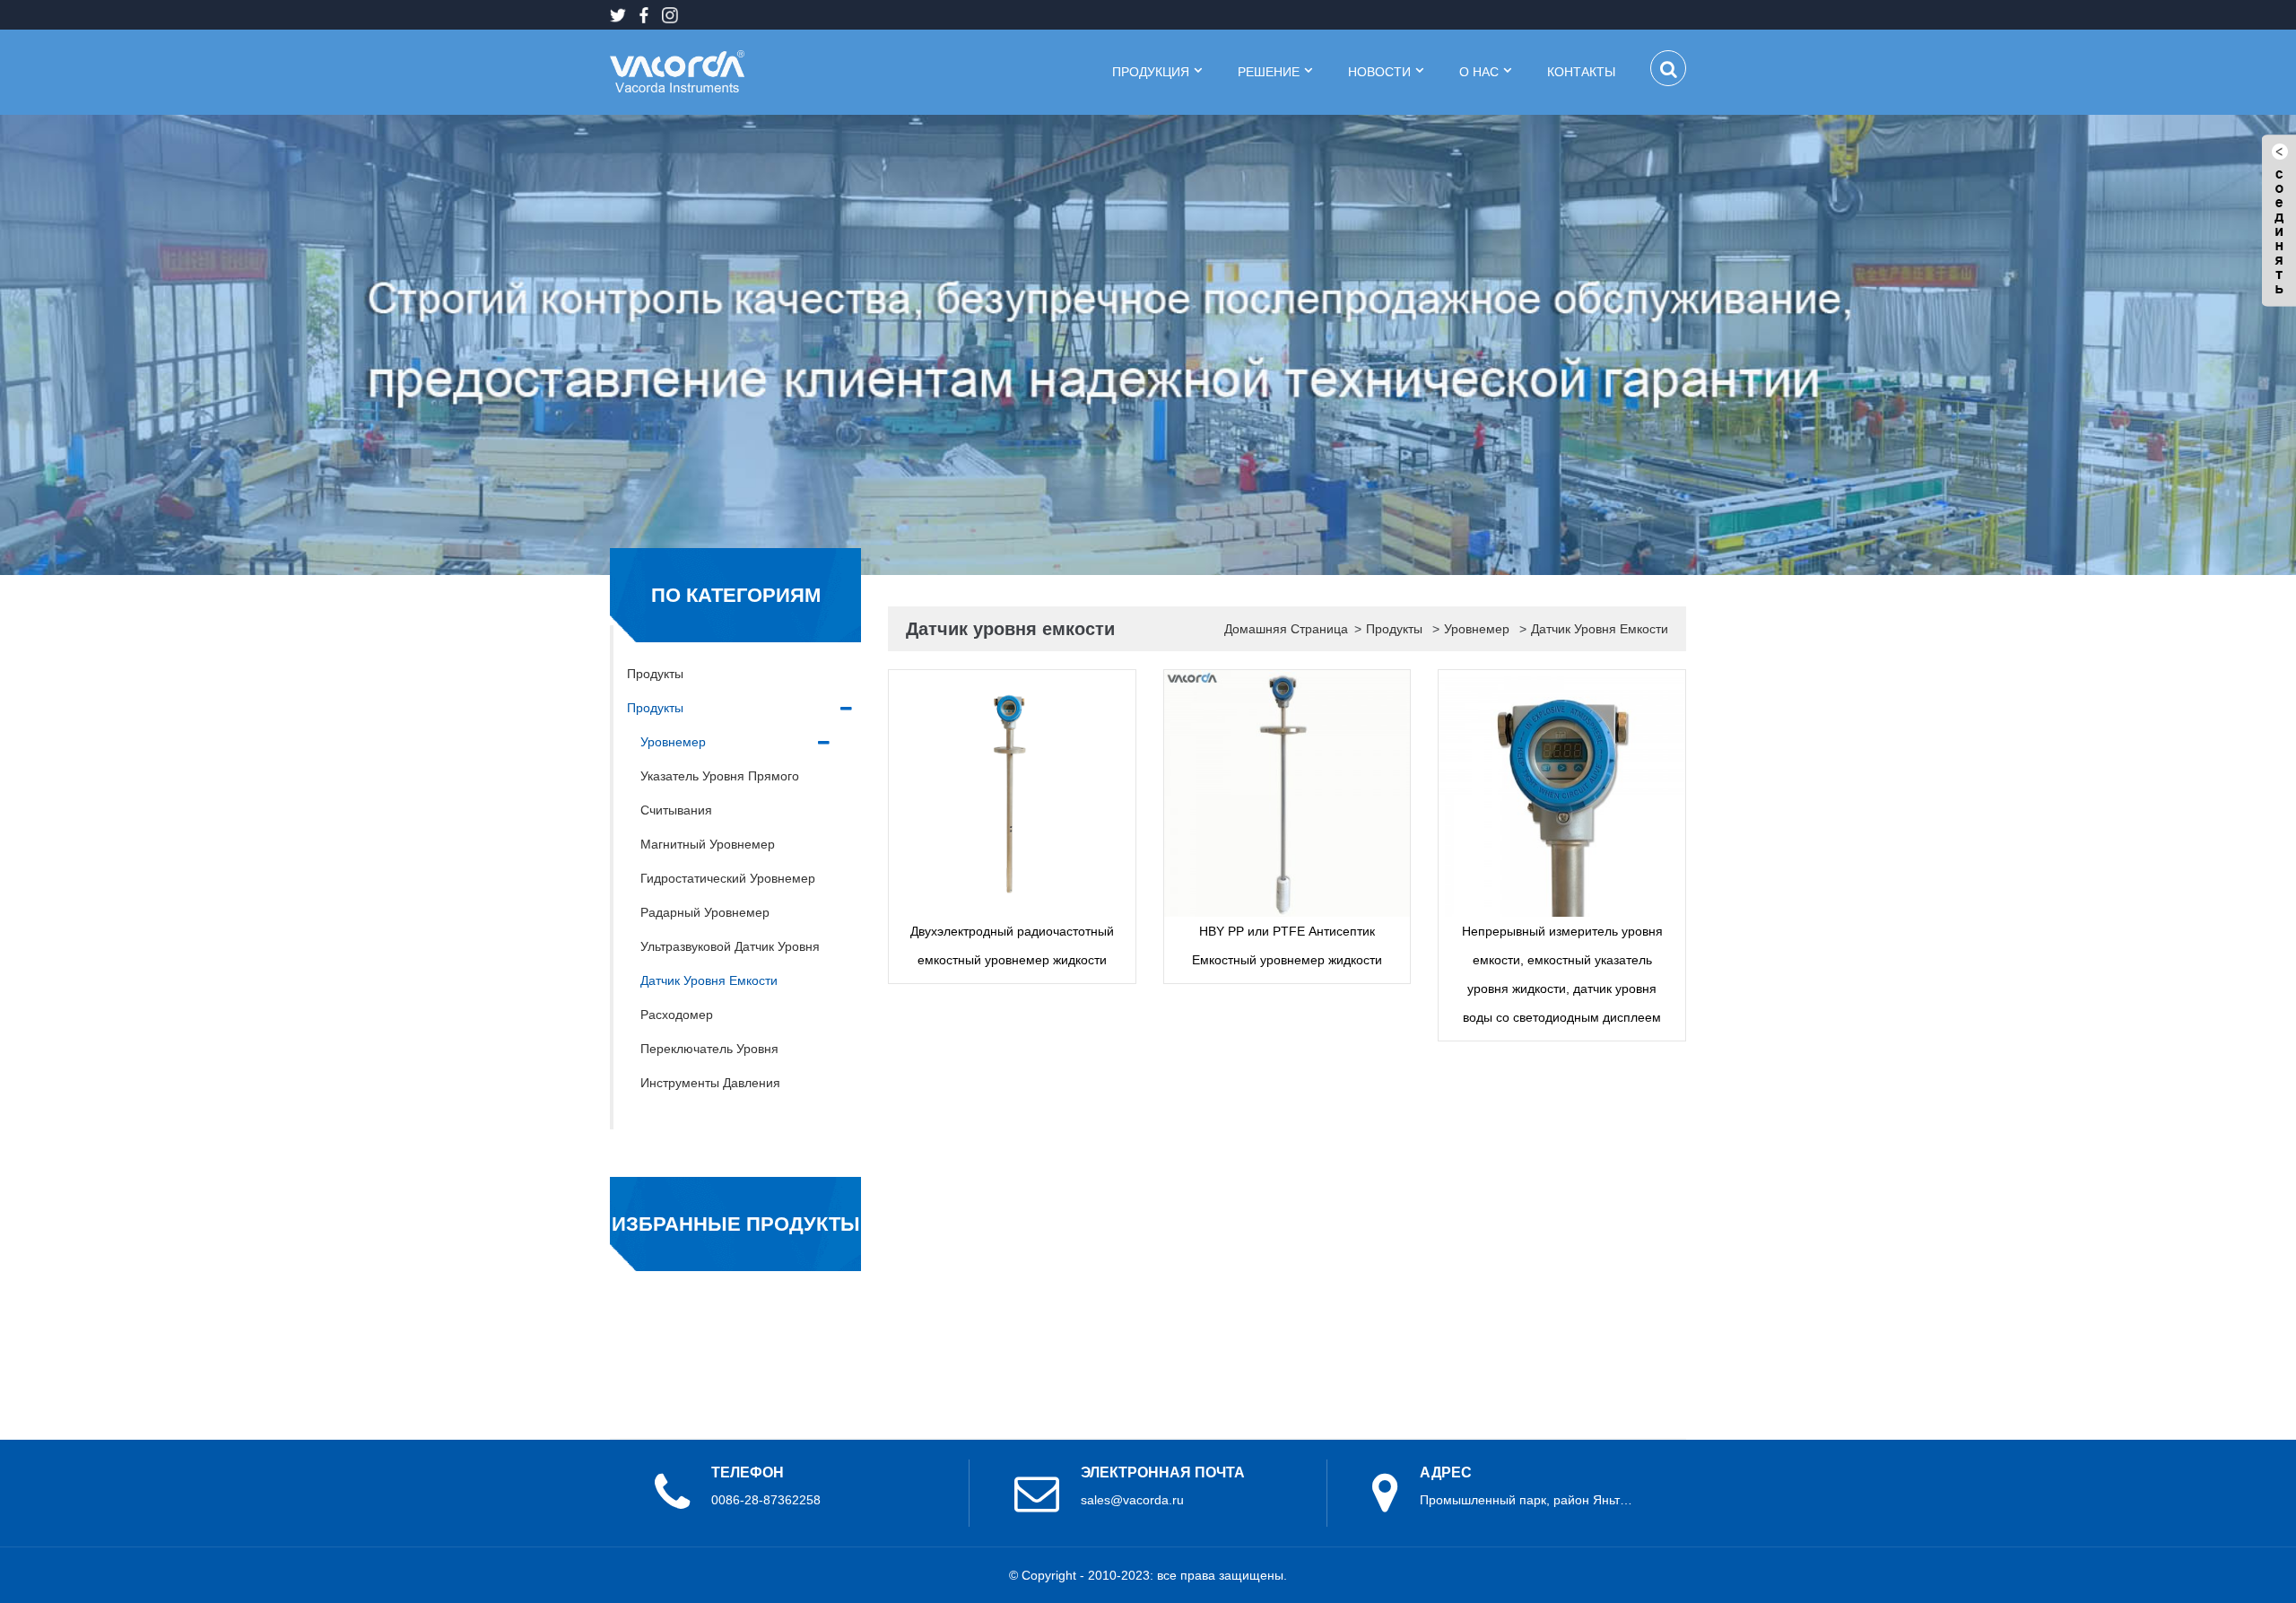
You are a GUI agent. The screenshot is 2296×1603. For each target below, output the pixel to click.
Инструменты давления (710, 1083)
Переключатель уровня (709, 1049)
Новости (1379, 72)
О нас (1479, 72)
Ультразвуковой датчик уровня (730, 946)
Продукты (655, 674)
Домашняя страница (1286, 629)
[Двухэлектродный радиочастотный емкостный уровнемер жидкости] (1012, 793)
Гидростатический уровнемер (728, 878)
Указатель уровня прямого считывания (720, 793)
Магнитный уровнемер (708, 844)
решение (1269, 72)
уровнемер (673, 742)
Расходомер (677, 1015)
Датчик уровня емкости (709, 980)
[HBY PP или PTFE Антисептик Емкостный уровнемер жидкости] (1287, 793)
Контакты (1583, 72)
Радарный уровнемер (705, 912)
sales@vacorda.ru (1132, 1500)
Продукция (1151, 72)
